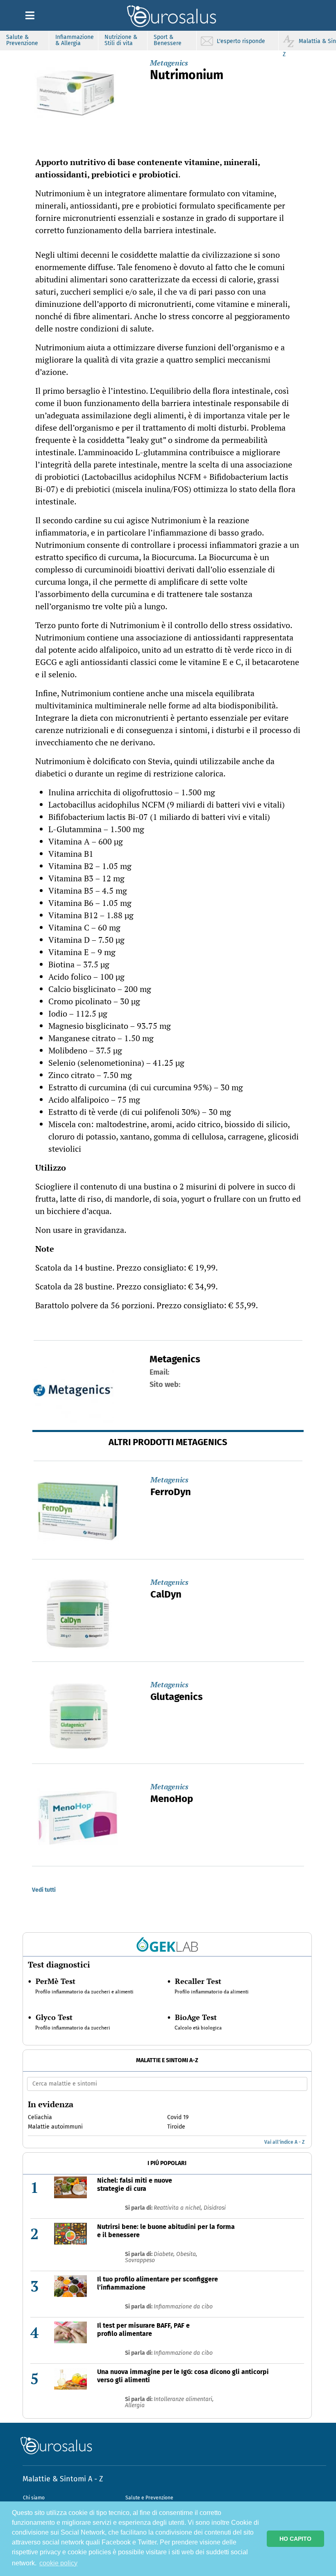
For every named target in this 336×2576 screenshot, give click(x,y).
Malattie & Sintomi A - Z (63, 2479)
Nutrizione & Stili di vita (121, 40)
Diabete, (165, 2254)
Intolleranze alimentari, (184, 2399)
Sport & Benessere (168, 40)
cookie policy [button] (58, 2563)
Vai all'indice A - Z (284, 2142)
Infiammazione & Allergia (75, 40)
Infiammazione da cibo (183, 2307)
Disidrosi (215, 2208)
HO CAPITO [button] (295, 2539)
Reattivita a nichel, (179, 2208)
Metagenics (169, 63)
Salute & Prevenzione (22, 40)
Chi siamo (34, 2498)
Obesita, (187, 2254)
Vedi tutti (44, 1890)
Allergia (135, 2405)
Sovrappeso (140, 2260)
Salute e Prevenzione (149, 2498)
